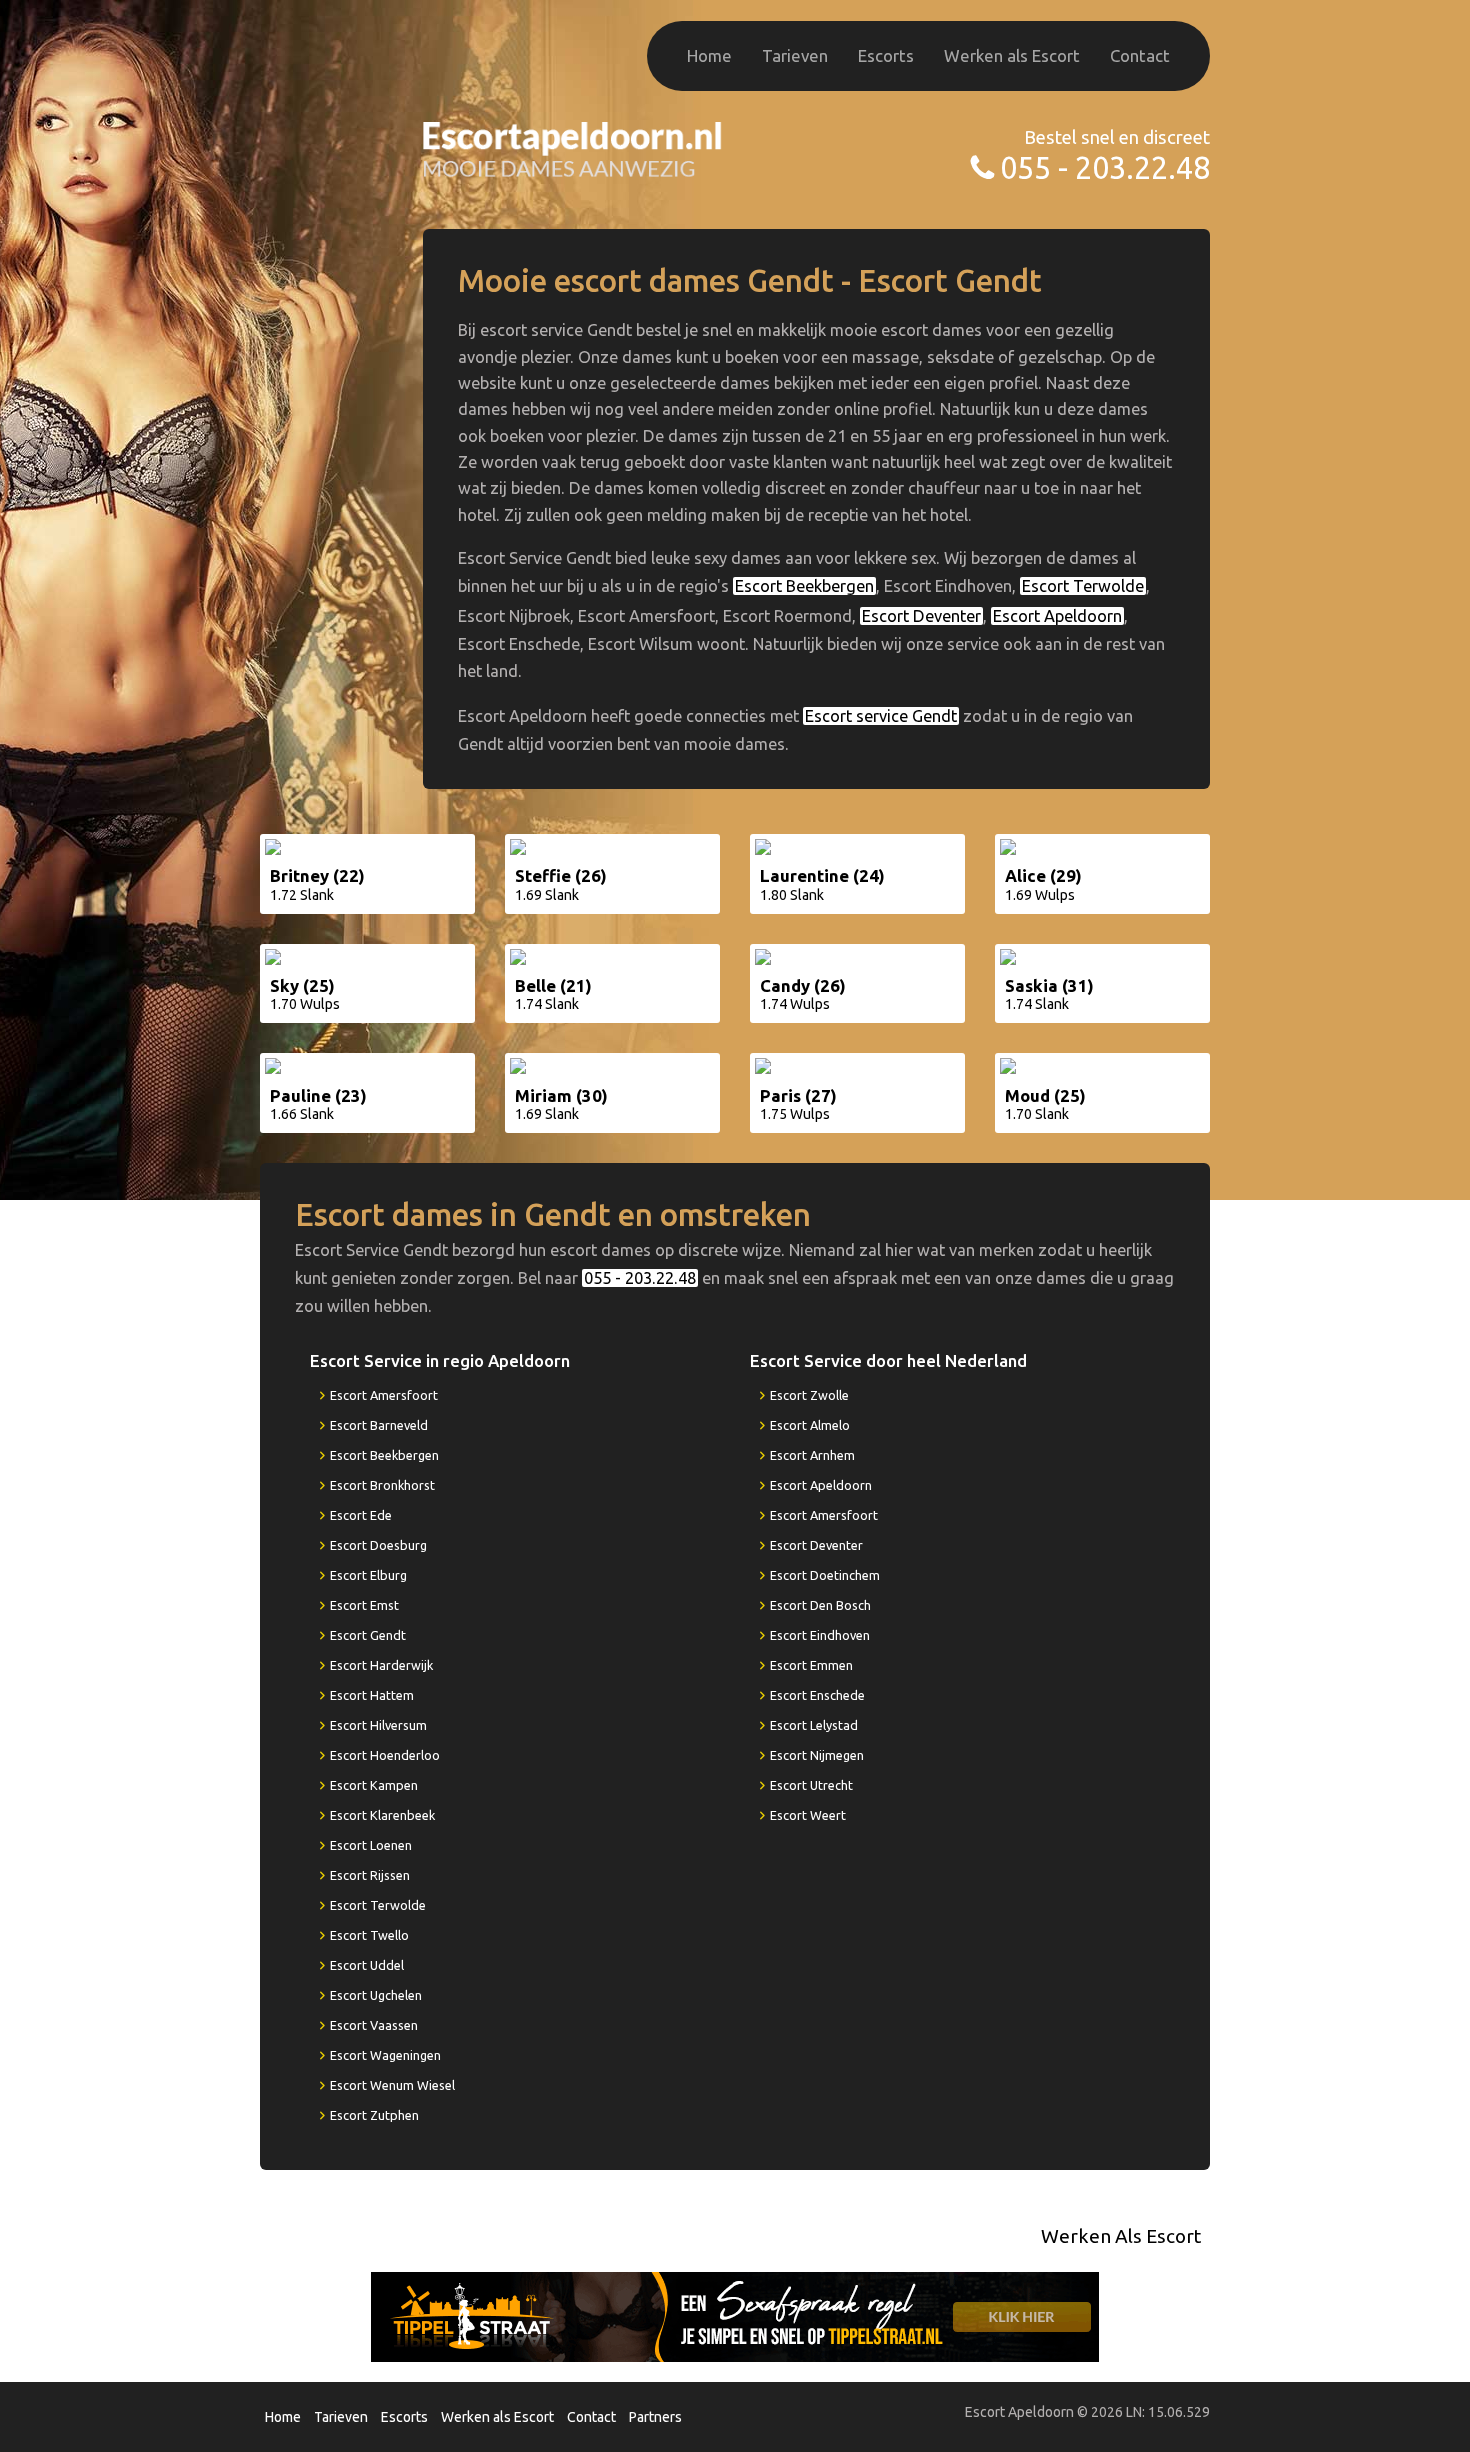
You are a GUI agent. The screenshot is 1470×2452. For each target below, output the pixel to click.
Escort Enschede (817, 1695)
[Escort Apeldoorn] (573, 147)
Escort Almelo (810, 1425)
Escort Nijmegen (817, 1755)
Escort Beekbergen (804, 586)
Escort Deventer (921, 616)
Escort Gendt (368, 1635)
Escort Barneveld (379, 1425)
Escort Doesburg (378, 1545)
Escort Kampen (374, 1785)
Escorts (886, 55)
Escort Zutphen (374, 2115)
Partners (655, 2417)
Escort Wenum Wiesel (392, 2085)
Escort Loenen (371, 1845)
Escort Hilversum (378, 1725)
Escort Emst (364, 1605)
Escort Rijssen (370, 1875)
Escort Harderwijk (381, 1665)
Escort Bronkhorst (382, 1485)
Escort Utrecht (811, 1785)
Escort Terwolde (1083, 586)
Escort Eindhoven (820, 1635)
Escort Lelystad (814, 1725)
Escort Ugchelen (376, 1995)
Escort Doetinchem (825, 1575)
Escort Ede (361, 1515)
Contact (1140, 55)
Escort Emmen (811, 1665)
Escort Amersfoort (384, 1395)
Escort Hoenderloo (385, 1755)
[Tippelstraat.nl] (735, 2316)
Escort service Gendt (881, 716)
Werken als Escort (1012, 55)
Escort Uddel (367, 1965)
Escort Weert (808, 1815)
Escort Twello (369, 1935)
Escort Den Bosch (820, 1605)
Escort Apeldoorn (1057, 616)
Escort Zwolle (809, 1395)
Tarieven (795, 55)
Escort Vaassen (374, 2025)
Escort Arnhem (812, 1455)
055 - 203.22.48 (1105, 167)
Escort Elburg (368, 1575)
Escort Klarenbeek (382, 1815)
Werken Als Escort (1121, 2236)
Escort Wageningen (385, 2055)
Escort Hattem (372, 1695)
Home (709, 55)
